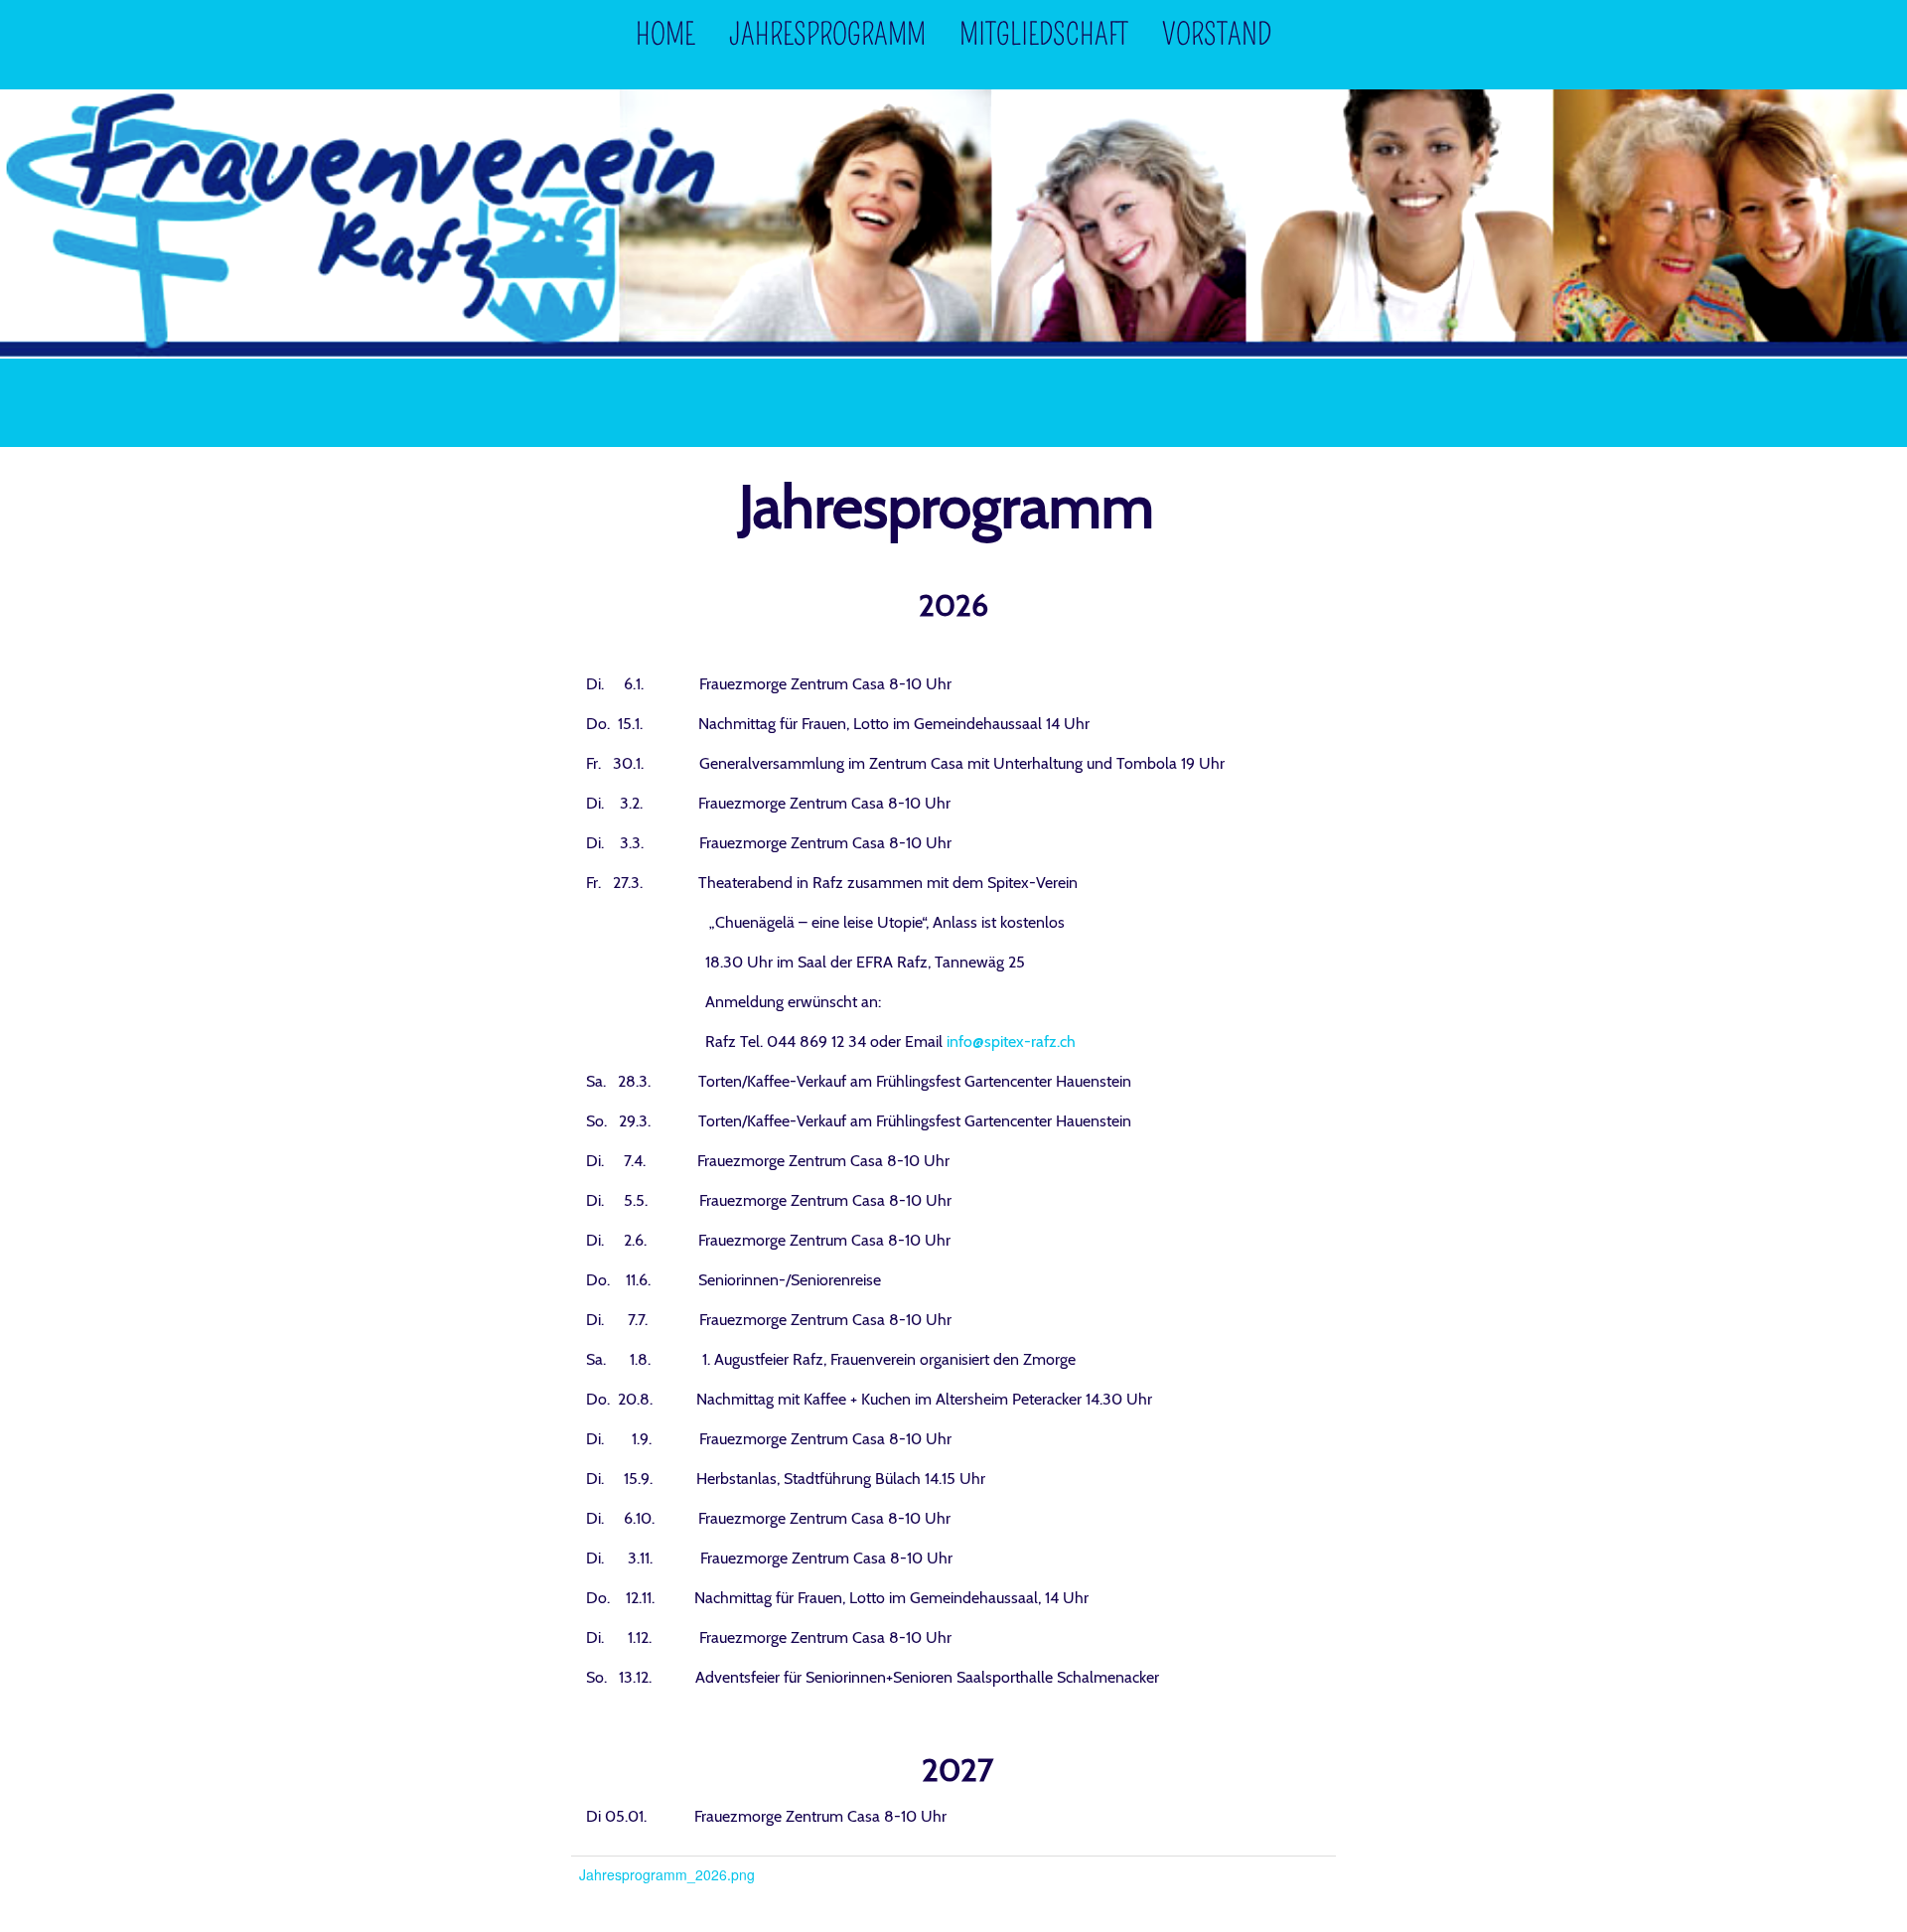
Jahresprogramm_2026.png (667, 1874)
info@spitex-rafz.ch (1011, 1041)
